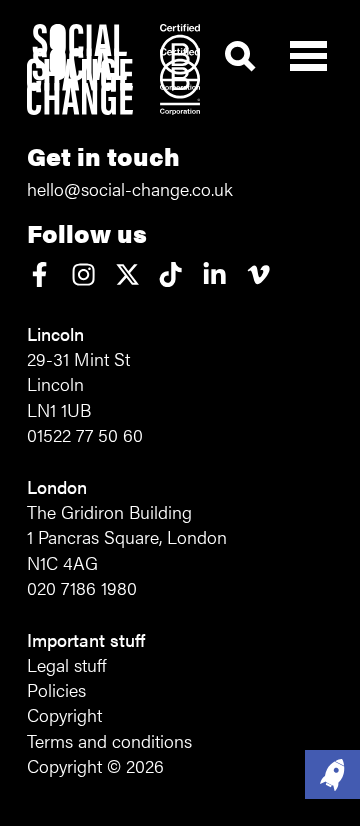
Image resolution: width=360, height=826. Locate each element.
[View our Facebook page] (39, 276)
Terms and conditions (109, 740)
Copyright (64, 714)
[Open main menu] (308, 51)
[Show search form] (240, 57)
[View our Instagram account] (83, 276)
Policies (56, 689)
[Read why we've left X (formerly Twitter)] (127, 276)
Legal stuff (66, 664)
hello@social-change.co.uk (130, 188)
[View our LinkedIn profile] (214, 276)
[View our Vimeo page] (258, 276)
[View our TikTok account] (170, 276)
